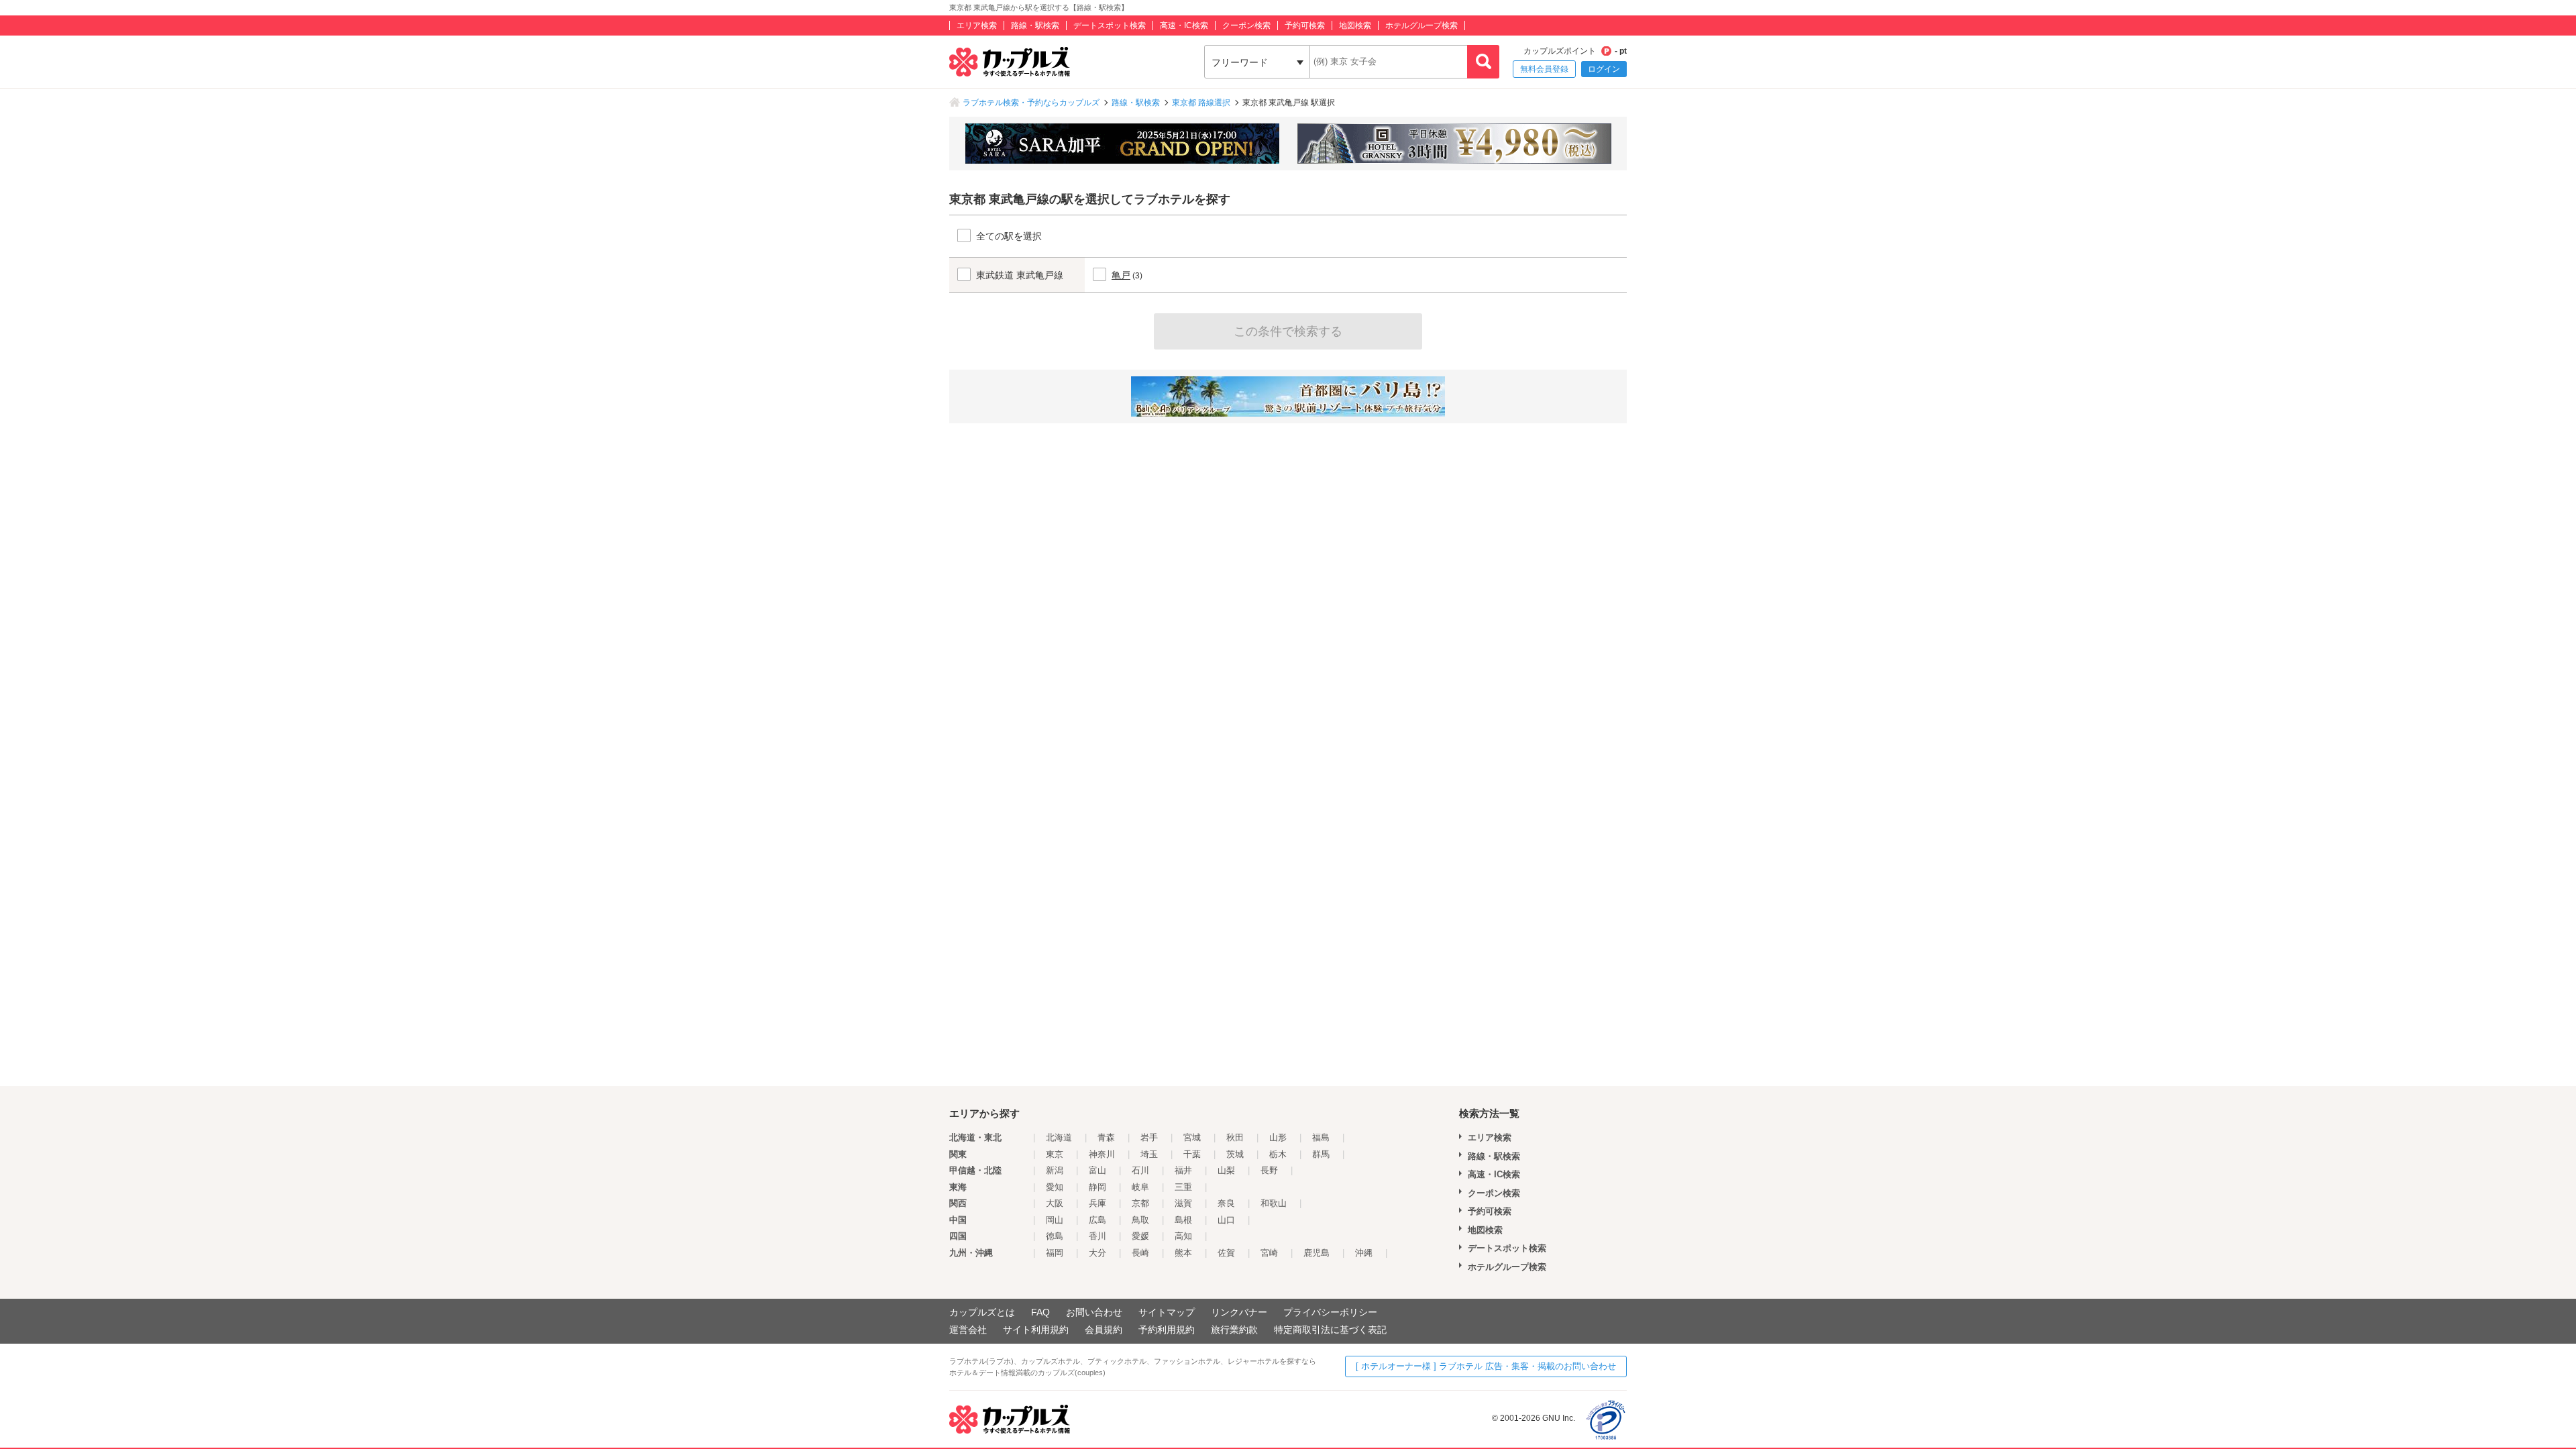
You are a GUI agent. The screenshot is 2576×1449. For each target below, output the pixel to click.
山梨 (1226, 1170)
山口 (1226, 1220)
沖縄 (1364, 1253)
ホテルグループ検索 (1421, 25)
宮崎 (1269, 1253)
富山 (1097, 1170)
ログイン (1604, 69)
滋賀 (1183, 1203)
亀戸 (1121, 275)
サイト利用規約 (1036, 1330)
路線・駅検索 (1035, 25)
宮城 (1192, 1137)
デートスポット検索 (1110, 25)
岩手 (1149, 1137)
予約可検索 (1305, 25)
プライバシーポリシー (1330, 1312)
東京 (1055, 1154)
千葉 (1192, 1154)
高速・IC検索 (1184, 25)
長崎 (1140, 1253)
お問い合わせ (1094, 1312)
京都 (1140, 1203)
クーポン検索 (1246, 25)
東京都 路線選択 (1201, 103)
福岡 (1055, 1253)
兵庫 (1097, 1203)
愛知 (1055, 1187)
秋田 (1235, 1137)
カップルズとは (982, 1312)
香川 (1097, 1236)
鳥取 (1140, 1220)
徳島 (1055, 1236)
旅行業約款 (1234, 1330)
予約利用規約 (1167, 1330)
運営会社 (968, 1330)
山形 (1278, 1137)
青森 (1106, 1137)
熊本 (1183, 1253)
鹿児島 (1317, 1253)
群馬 (1321, 1154)
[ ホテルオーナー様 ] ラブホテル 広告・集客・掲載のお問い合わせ (1486, 1366)
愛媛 (1140, 1236)
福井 (1183, 1170)
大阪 (1055, 1203)
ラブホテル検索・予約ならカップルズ (1031, 103)
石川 (1140, 1170)
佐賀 (1226, 1253)
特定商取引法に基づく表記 (1330, 1330)
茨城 (1235, 1154)
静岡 (1097, 1187)
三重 (1183, 1187)
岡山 (1055, 1220)
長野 (1269, 1170)
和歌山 (1274, 1203)
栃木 (1278, 1154)
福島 (1321, 1137)
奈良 (1226, 1203)
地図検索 (1355, 25)
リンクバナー (1239, 1312)
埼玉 (1149, 1154)
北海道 (1059, 1137)
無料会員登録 (1544, 69)
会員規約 (1104, 1330)
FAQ (1040, 1312)
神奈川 (1102, 1154)
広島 (1097, 1220)
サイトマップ (1167, 1312)
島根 (1183, 1220)
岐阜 (1140, 1187)
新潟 (1055, 1170)
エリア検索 (977, 25)
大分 (1097, 1253)
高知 (1183, 1236)
